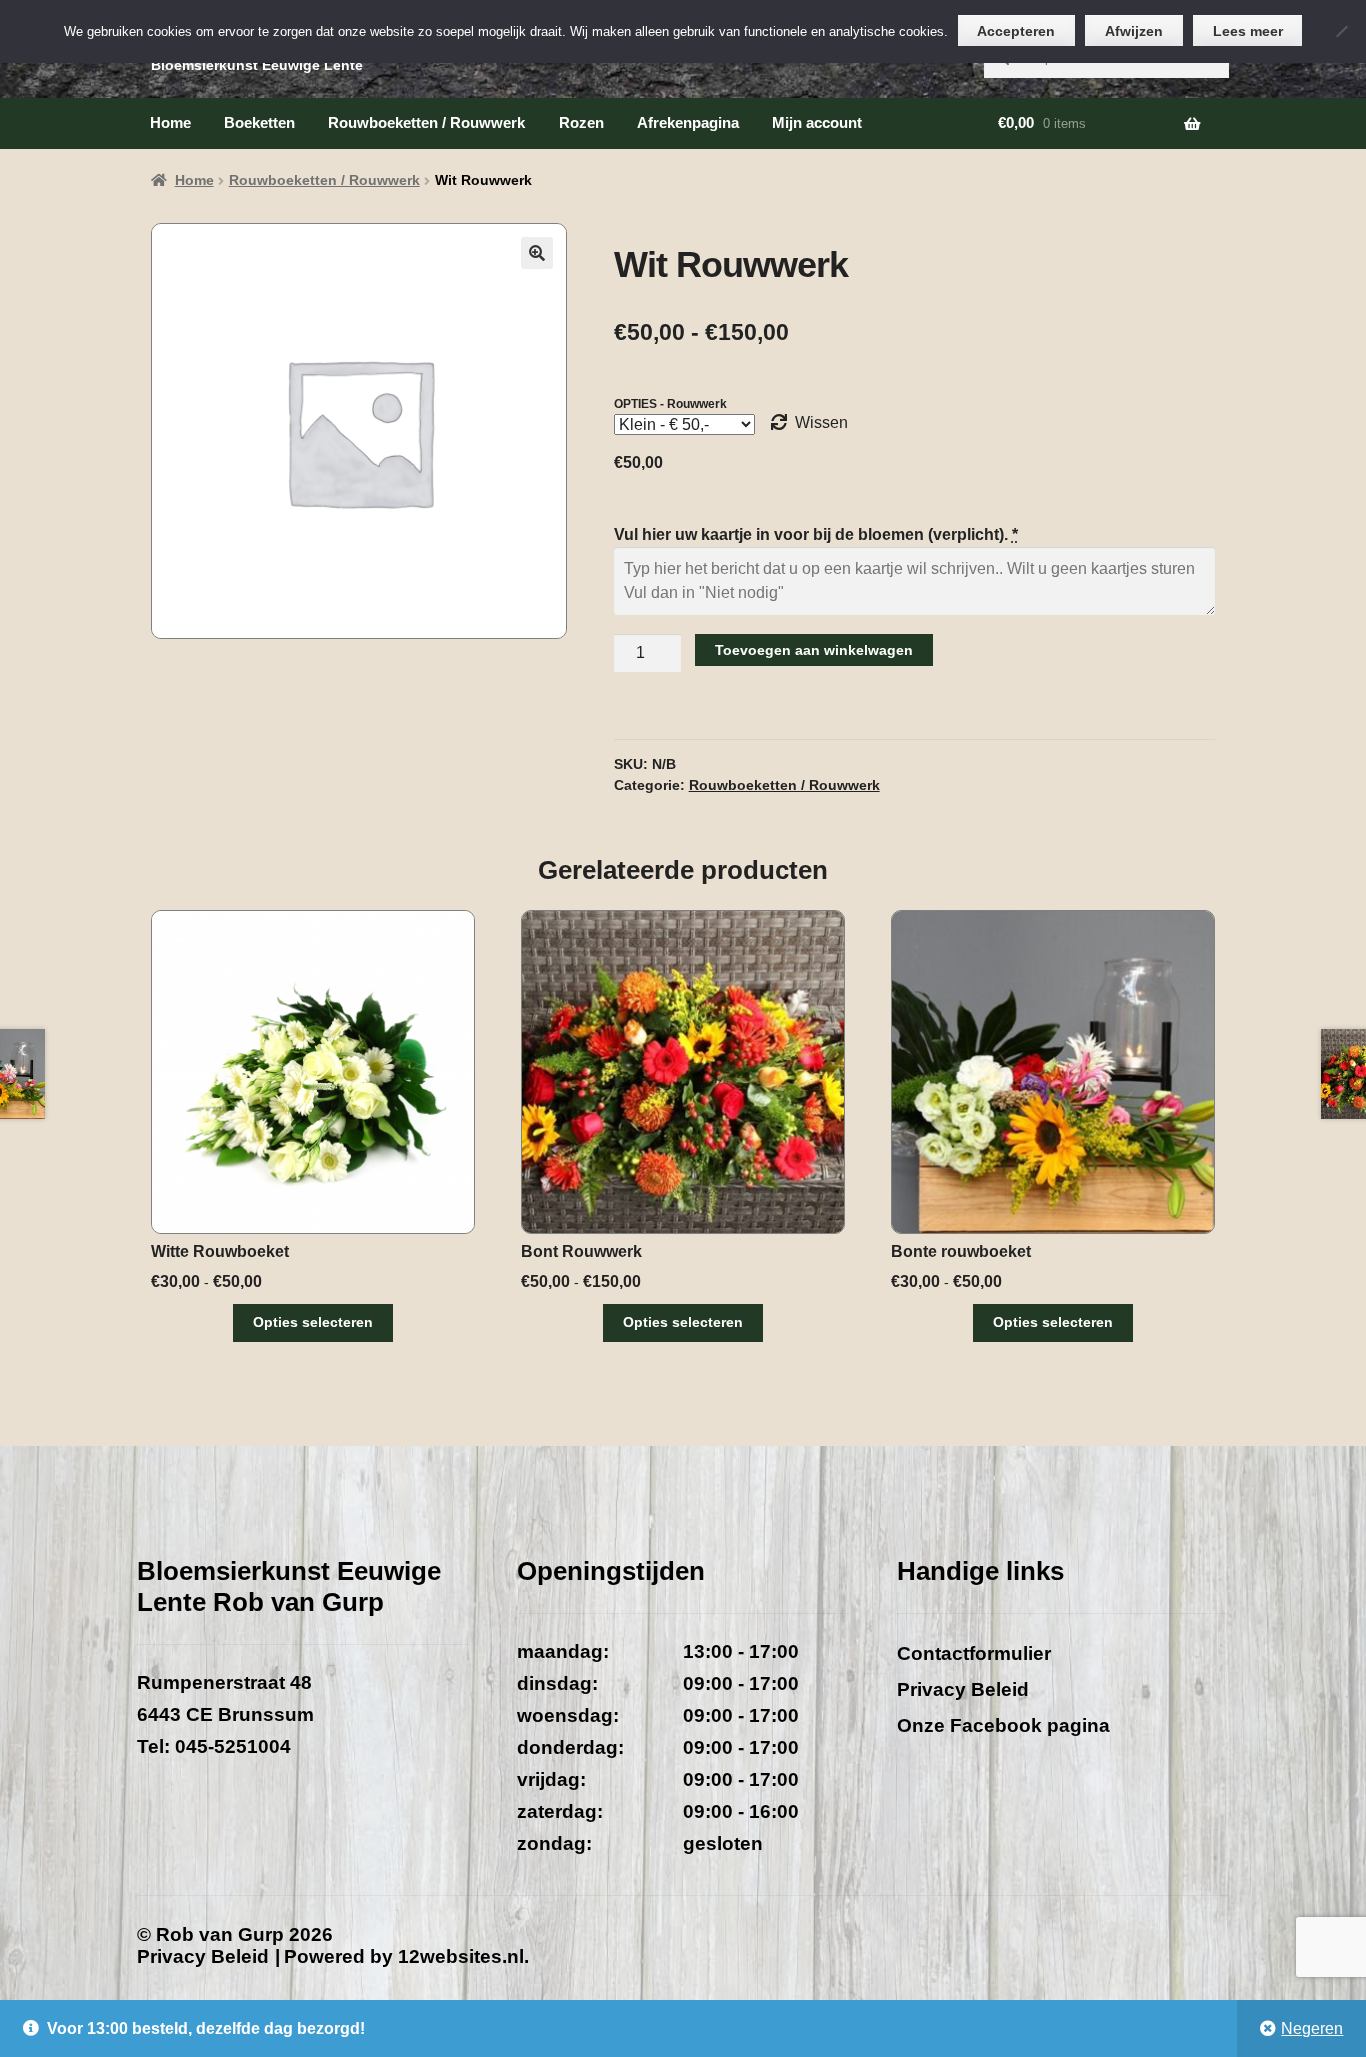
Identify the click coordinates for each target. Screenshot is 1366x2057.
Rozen (581, 123)
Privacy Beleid (963, 1689)
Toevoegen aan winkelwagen (814, 650)
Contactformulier (974, 1653)
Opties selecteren (313, 1322)
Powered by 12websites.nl (404, 1956)
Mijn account (817, 123)
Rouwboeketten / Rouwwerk (426, 123)
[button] (537, 253)
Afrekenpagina (688, 123)
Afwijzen (1134, 31)
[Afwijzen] (1341, 31)
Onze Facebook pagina (1003, 1725)
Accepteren (1016, 31)
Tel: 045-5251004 (214, 1746)
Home (170, 123)
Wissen (821, 422)
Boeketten (259, 123)
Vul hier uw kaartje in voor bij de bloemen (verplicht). (816, 534)
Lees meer (1248, 31)
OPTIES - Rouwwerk (670, 404)
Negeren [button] (1312, 2028)
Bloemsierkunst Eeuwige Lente (257, 65)
